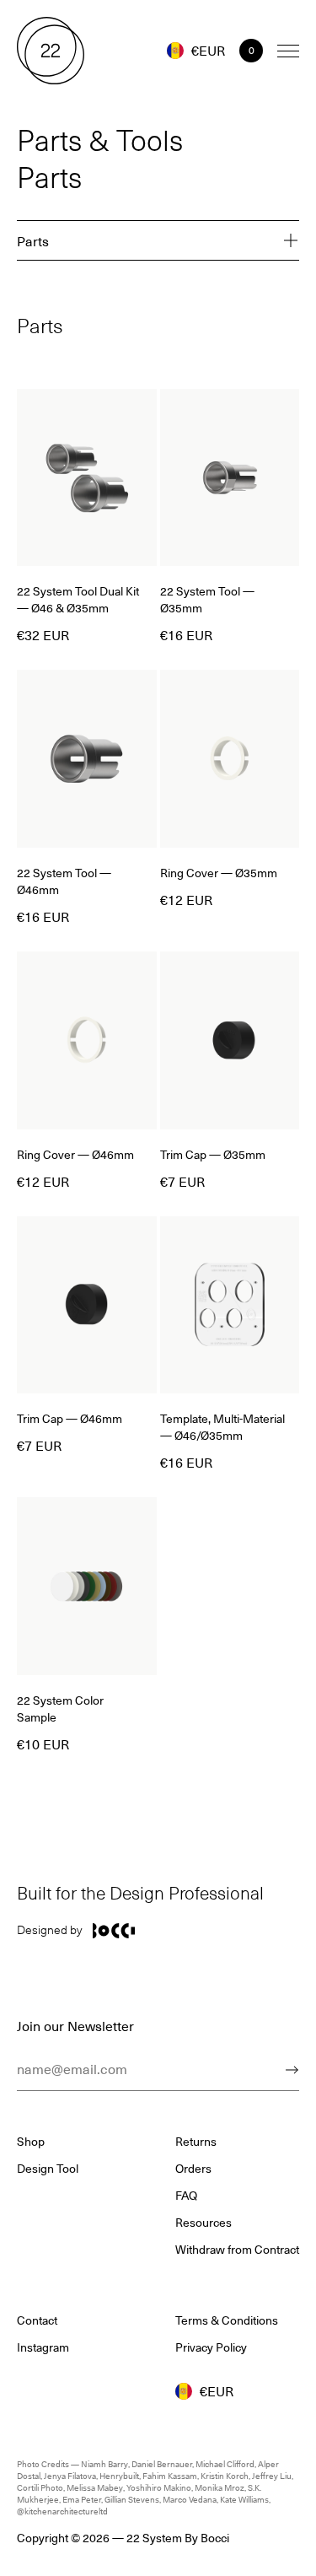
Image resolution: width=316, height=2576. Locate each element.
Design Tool (48, 2169)
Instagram (43, 2347)
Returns (196, 2142)
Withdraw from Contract (237, 2250)
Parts (33, 240)
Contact (37, 2320)
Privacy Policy (211, 2347)
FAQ (186, 2196)
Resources (204, 2223)
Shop (31, 2142)
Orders (193, 2169)
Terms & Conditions (227, 2320)
